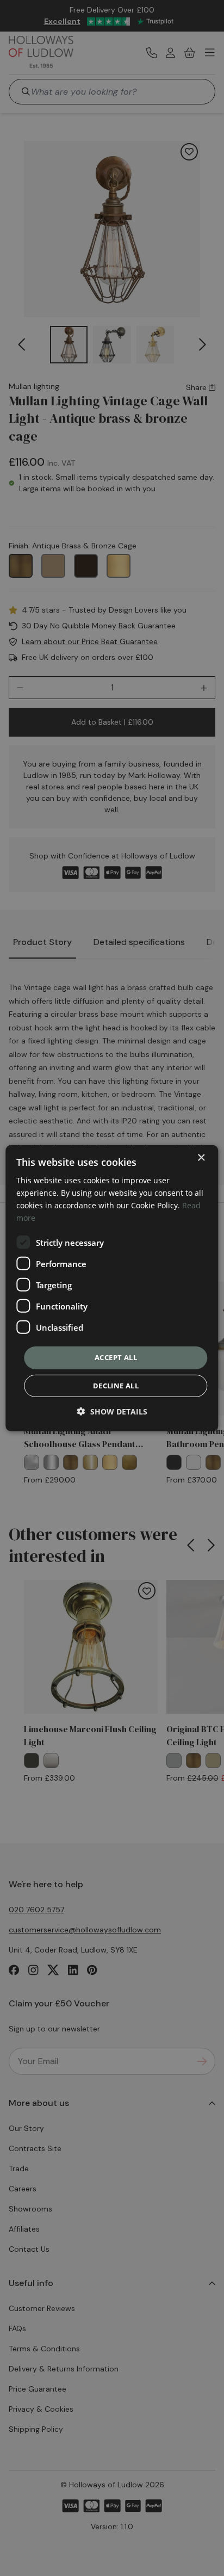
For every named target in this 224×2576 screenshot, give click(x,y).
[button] (112, 1411)
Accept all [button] (116, 1357)
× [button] (201, 1157)
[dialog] (112, 1288)
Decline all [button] (116, 1386)
